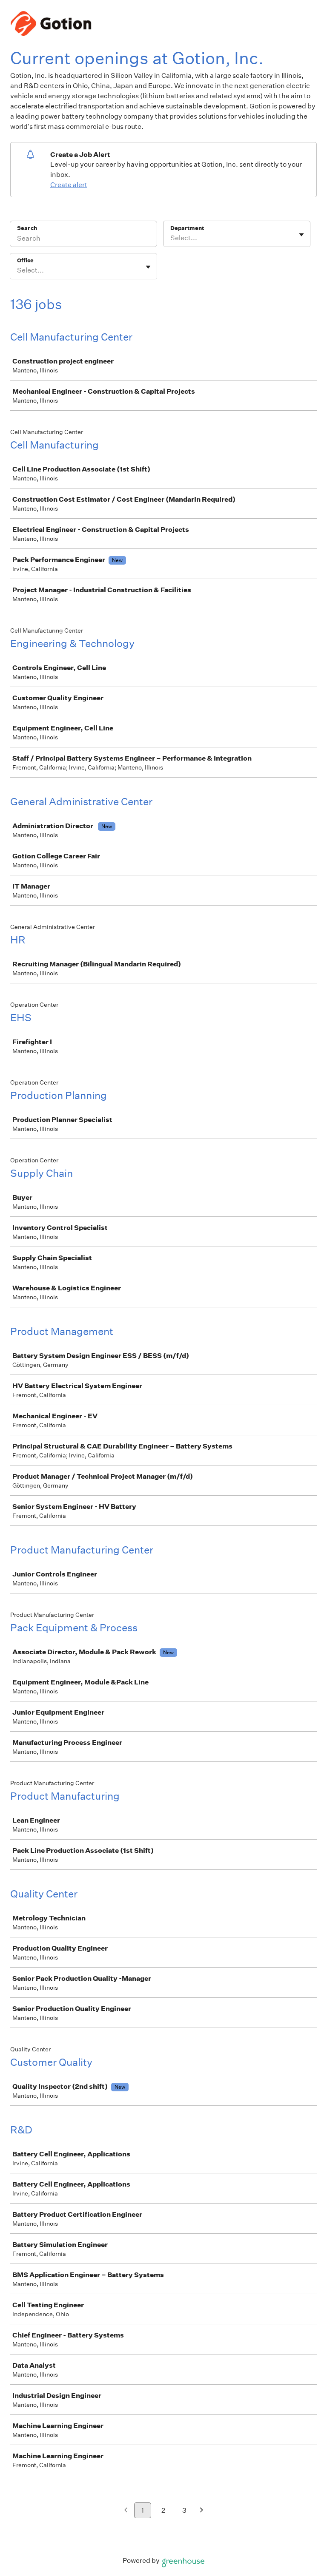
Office (25, 260)
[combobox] (171, 238)
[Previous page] (126, 2511)
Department (187, 228)
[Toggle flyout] (301, 235)
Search (27, 228)
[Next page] (202, 2511)
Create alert (69, 185)
